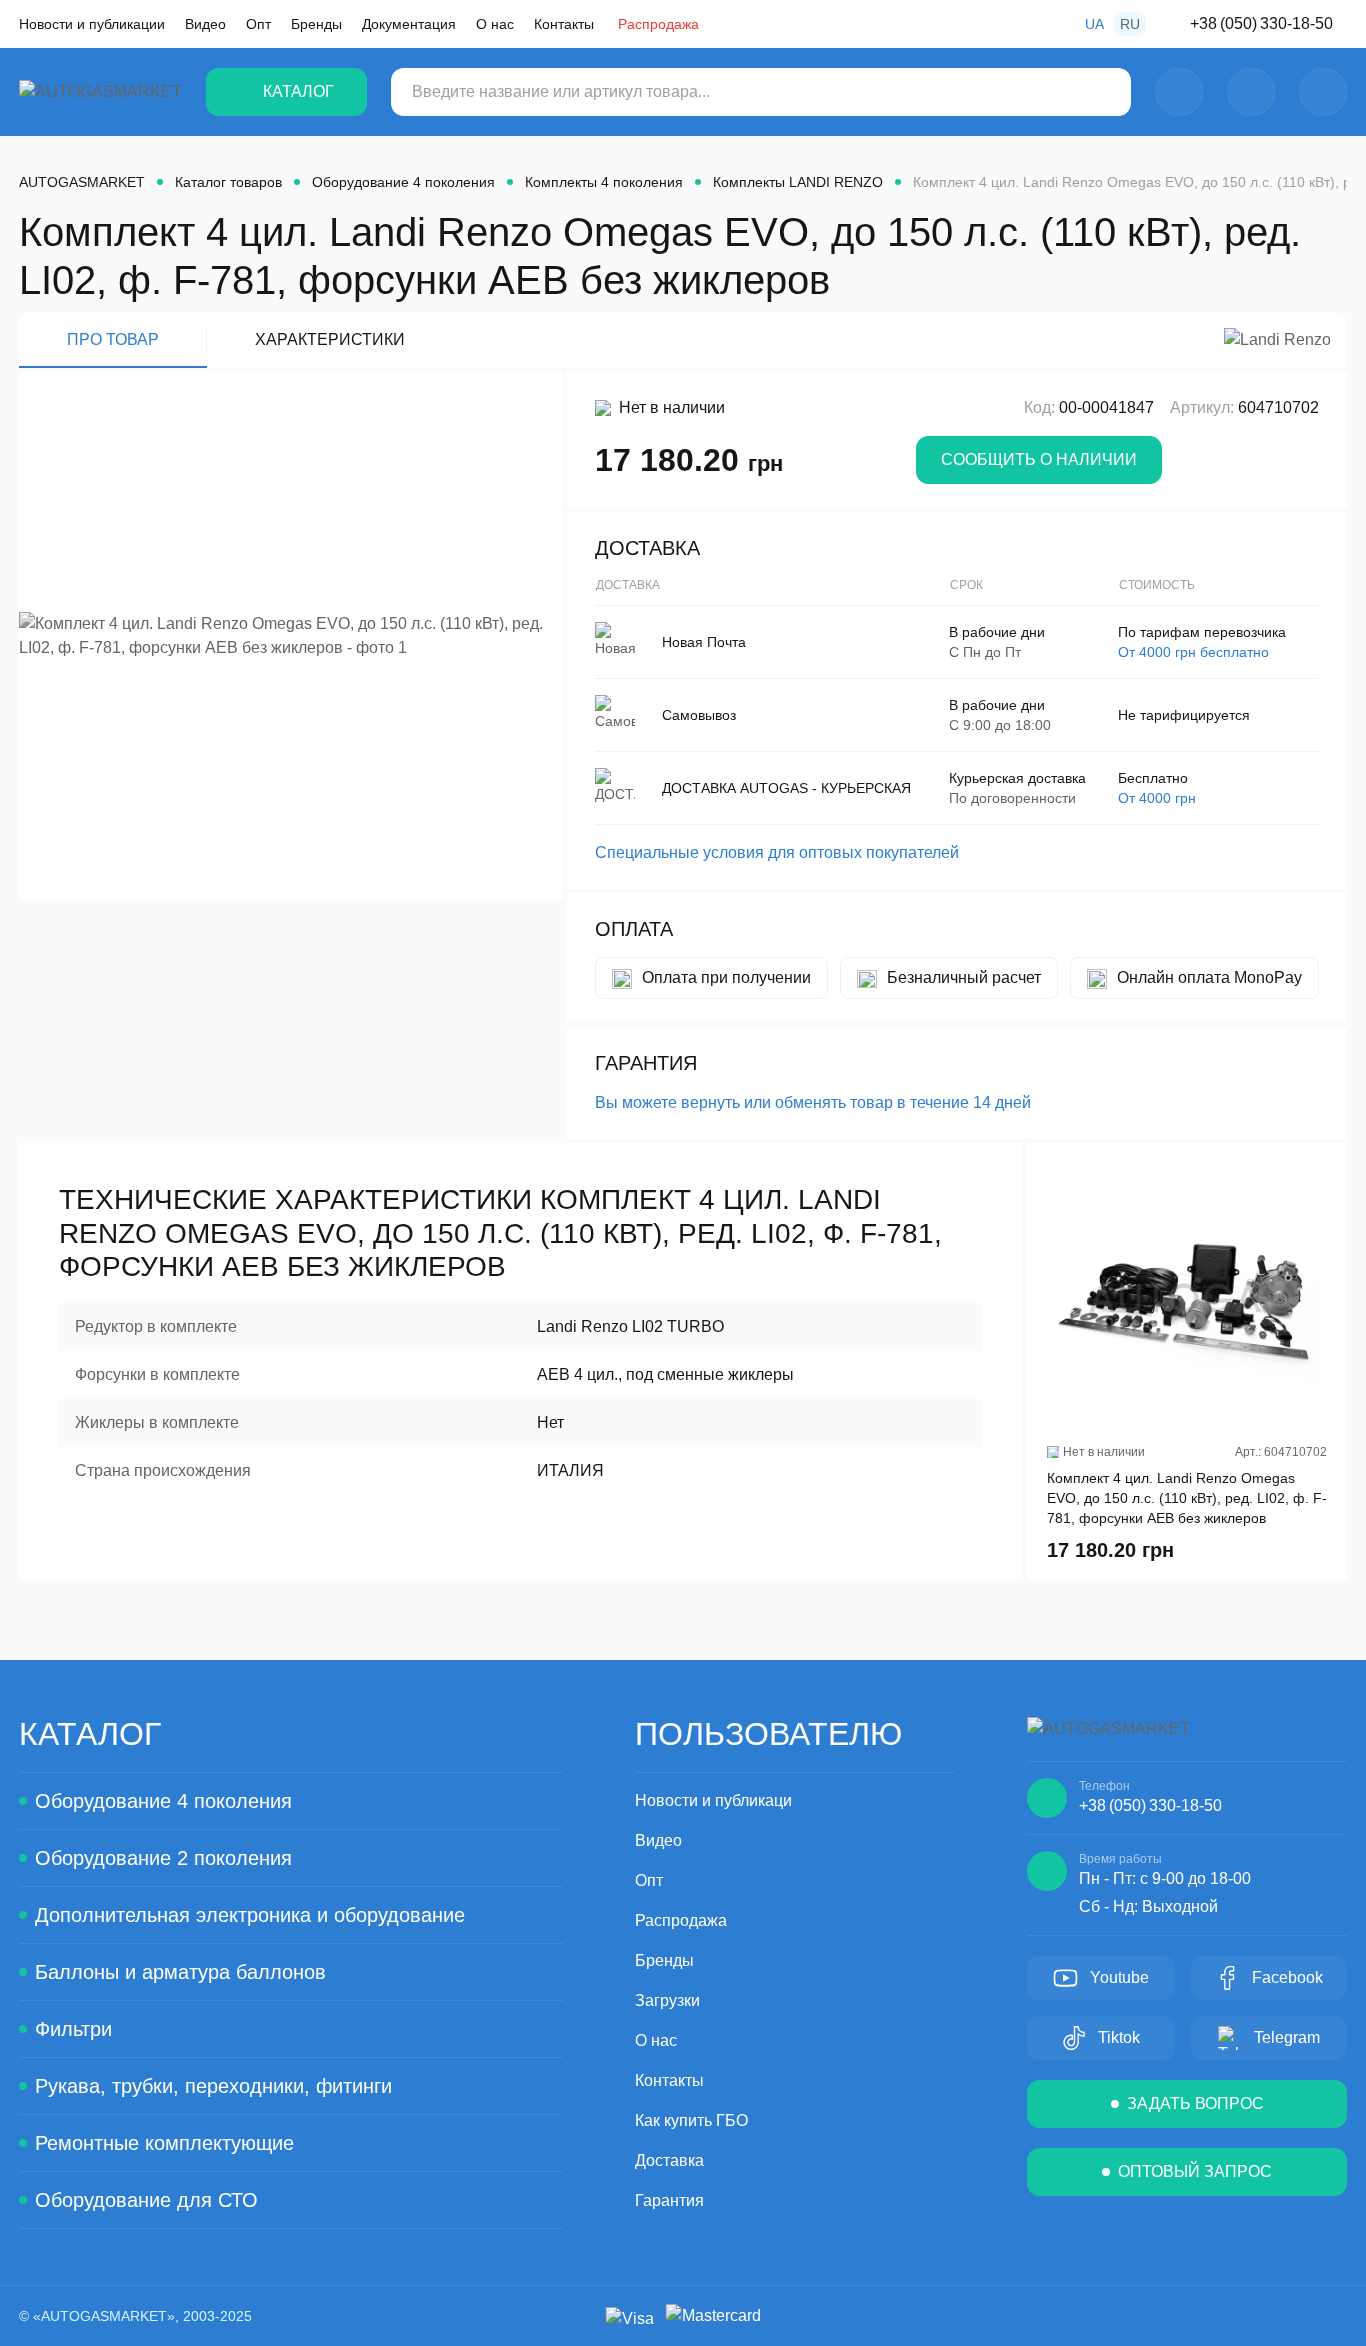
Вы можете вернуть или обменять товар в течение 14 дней (813, 1102)
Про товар (113, 339)
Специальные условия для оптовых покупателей (777, 852)
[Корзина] (1323, 92)
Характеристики (330, 339)
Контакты (564, 24)
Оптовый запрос (1195, 2171)
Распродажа (658, 24)
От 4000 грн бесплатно (1193, 652)
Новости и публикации (92, 24)
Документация (409, 24)
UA (1094, 24)
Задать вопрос (1195, 2103)
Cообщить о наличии (1039, 459)
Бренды (316, 24)
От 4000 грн (1157, 798)
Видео (205, 24)
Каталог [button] (298, 91)
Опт (258, 24)
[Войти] (1179, 92)
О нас (495, 24)
